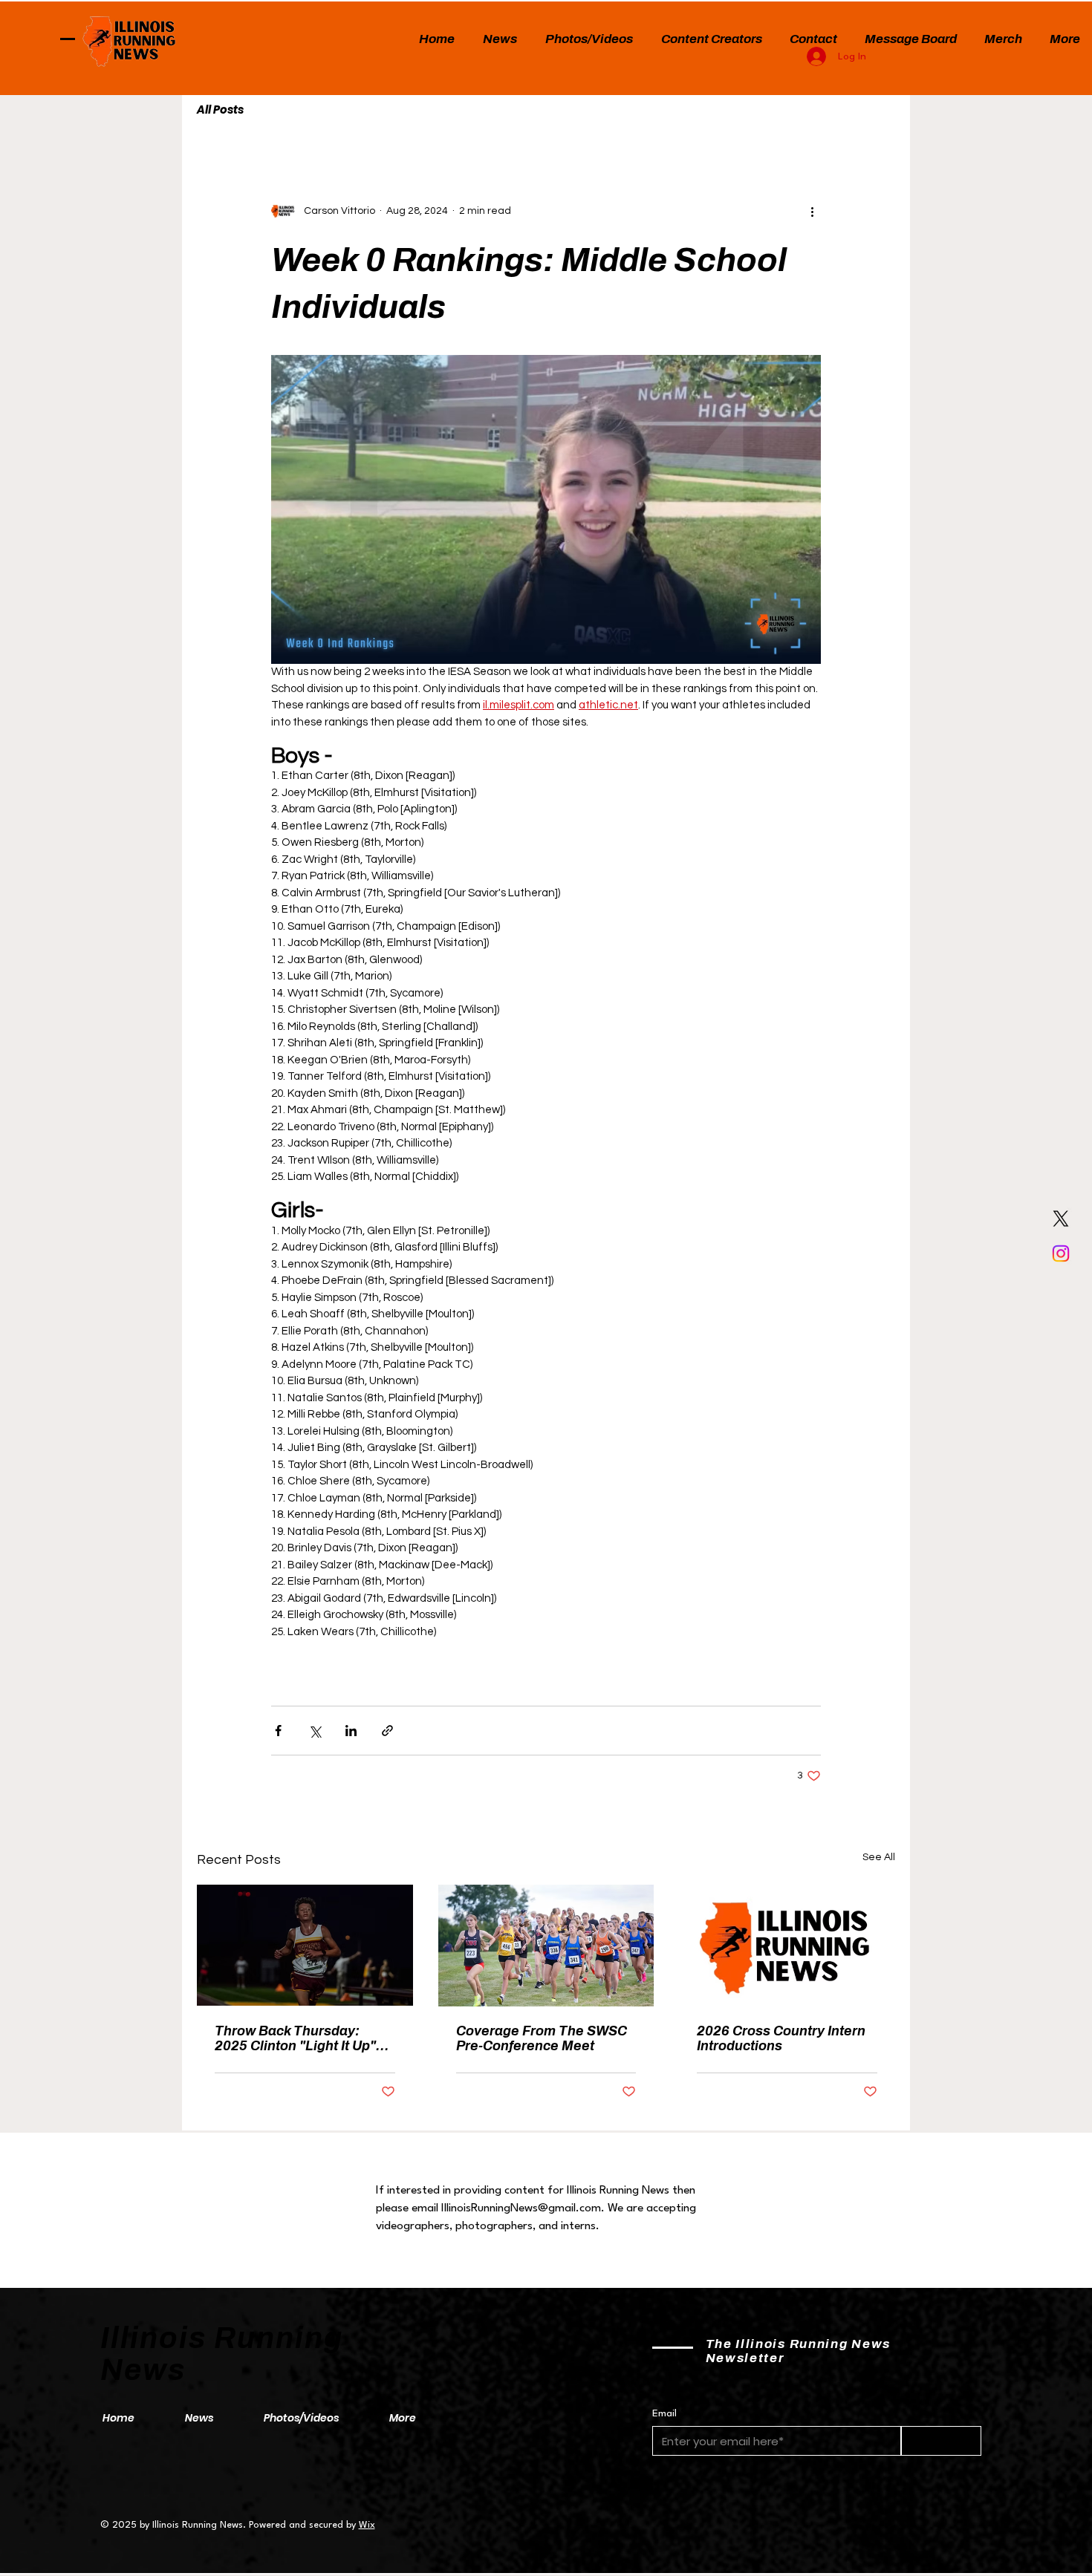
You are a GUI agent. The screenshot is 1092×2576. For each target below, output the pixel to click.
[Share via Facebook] (278, 1731)
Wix (367, 2525)
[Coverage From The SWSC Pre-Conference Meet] (546, 1946)
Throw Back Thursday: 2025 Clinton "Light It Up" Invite (295, 2038)
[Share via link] (387, 1731)
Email (664, 2413)
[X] (1061, 1219)
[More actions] (812, 211)
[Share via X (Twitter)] (315, 1731)
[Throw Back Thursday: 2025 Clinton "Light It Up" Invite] (305, 1945)
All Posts (220, 110)
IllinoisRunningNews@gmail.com (521, 2208)
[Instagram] (1061, 1253)
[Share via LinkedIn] (351, 1731)
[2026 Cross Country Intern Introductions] (787, 1945)
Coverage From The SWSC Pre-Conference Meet (542, 2038)
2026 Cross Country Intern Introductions (781, 2038)
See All (879, 1857)
